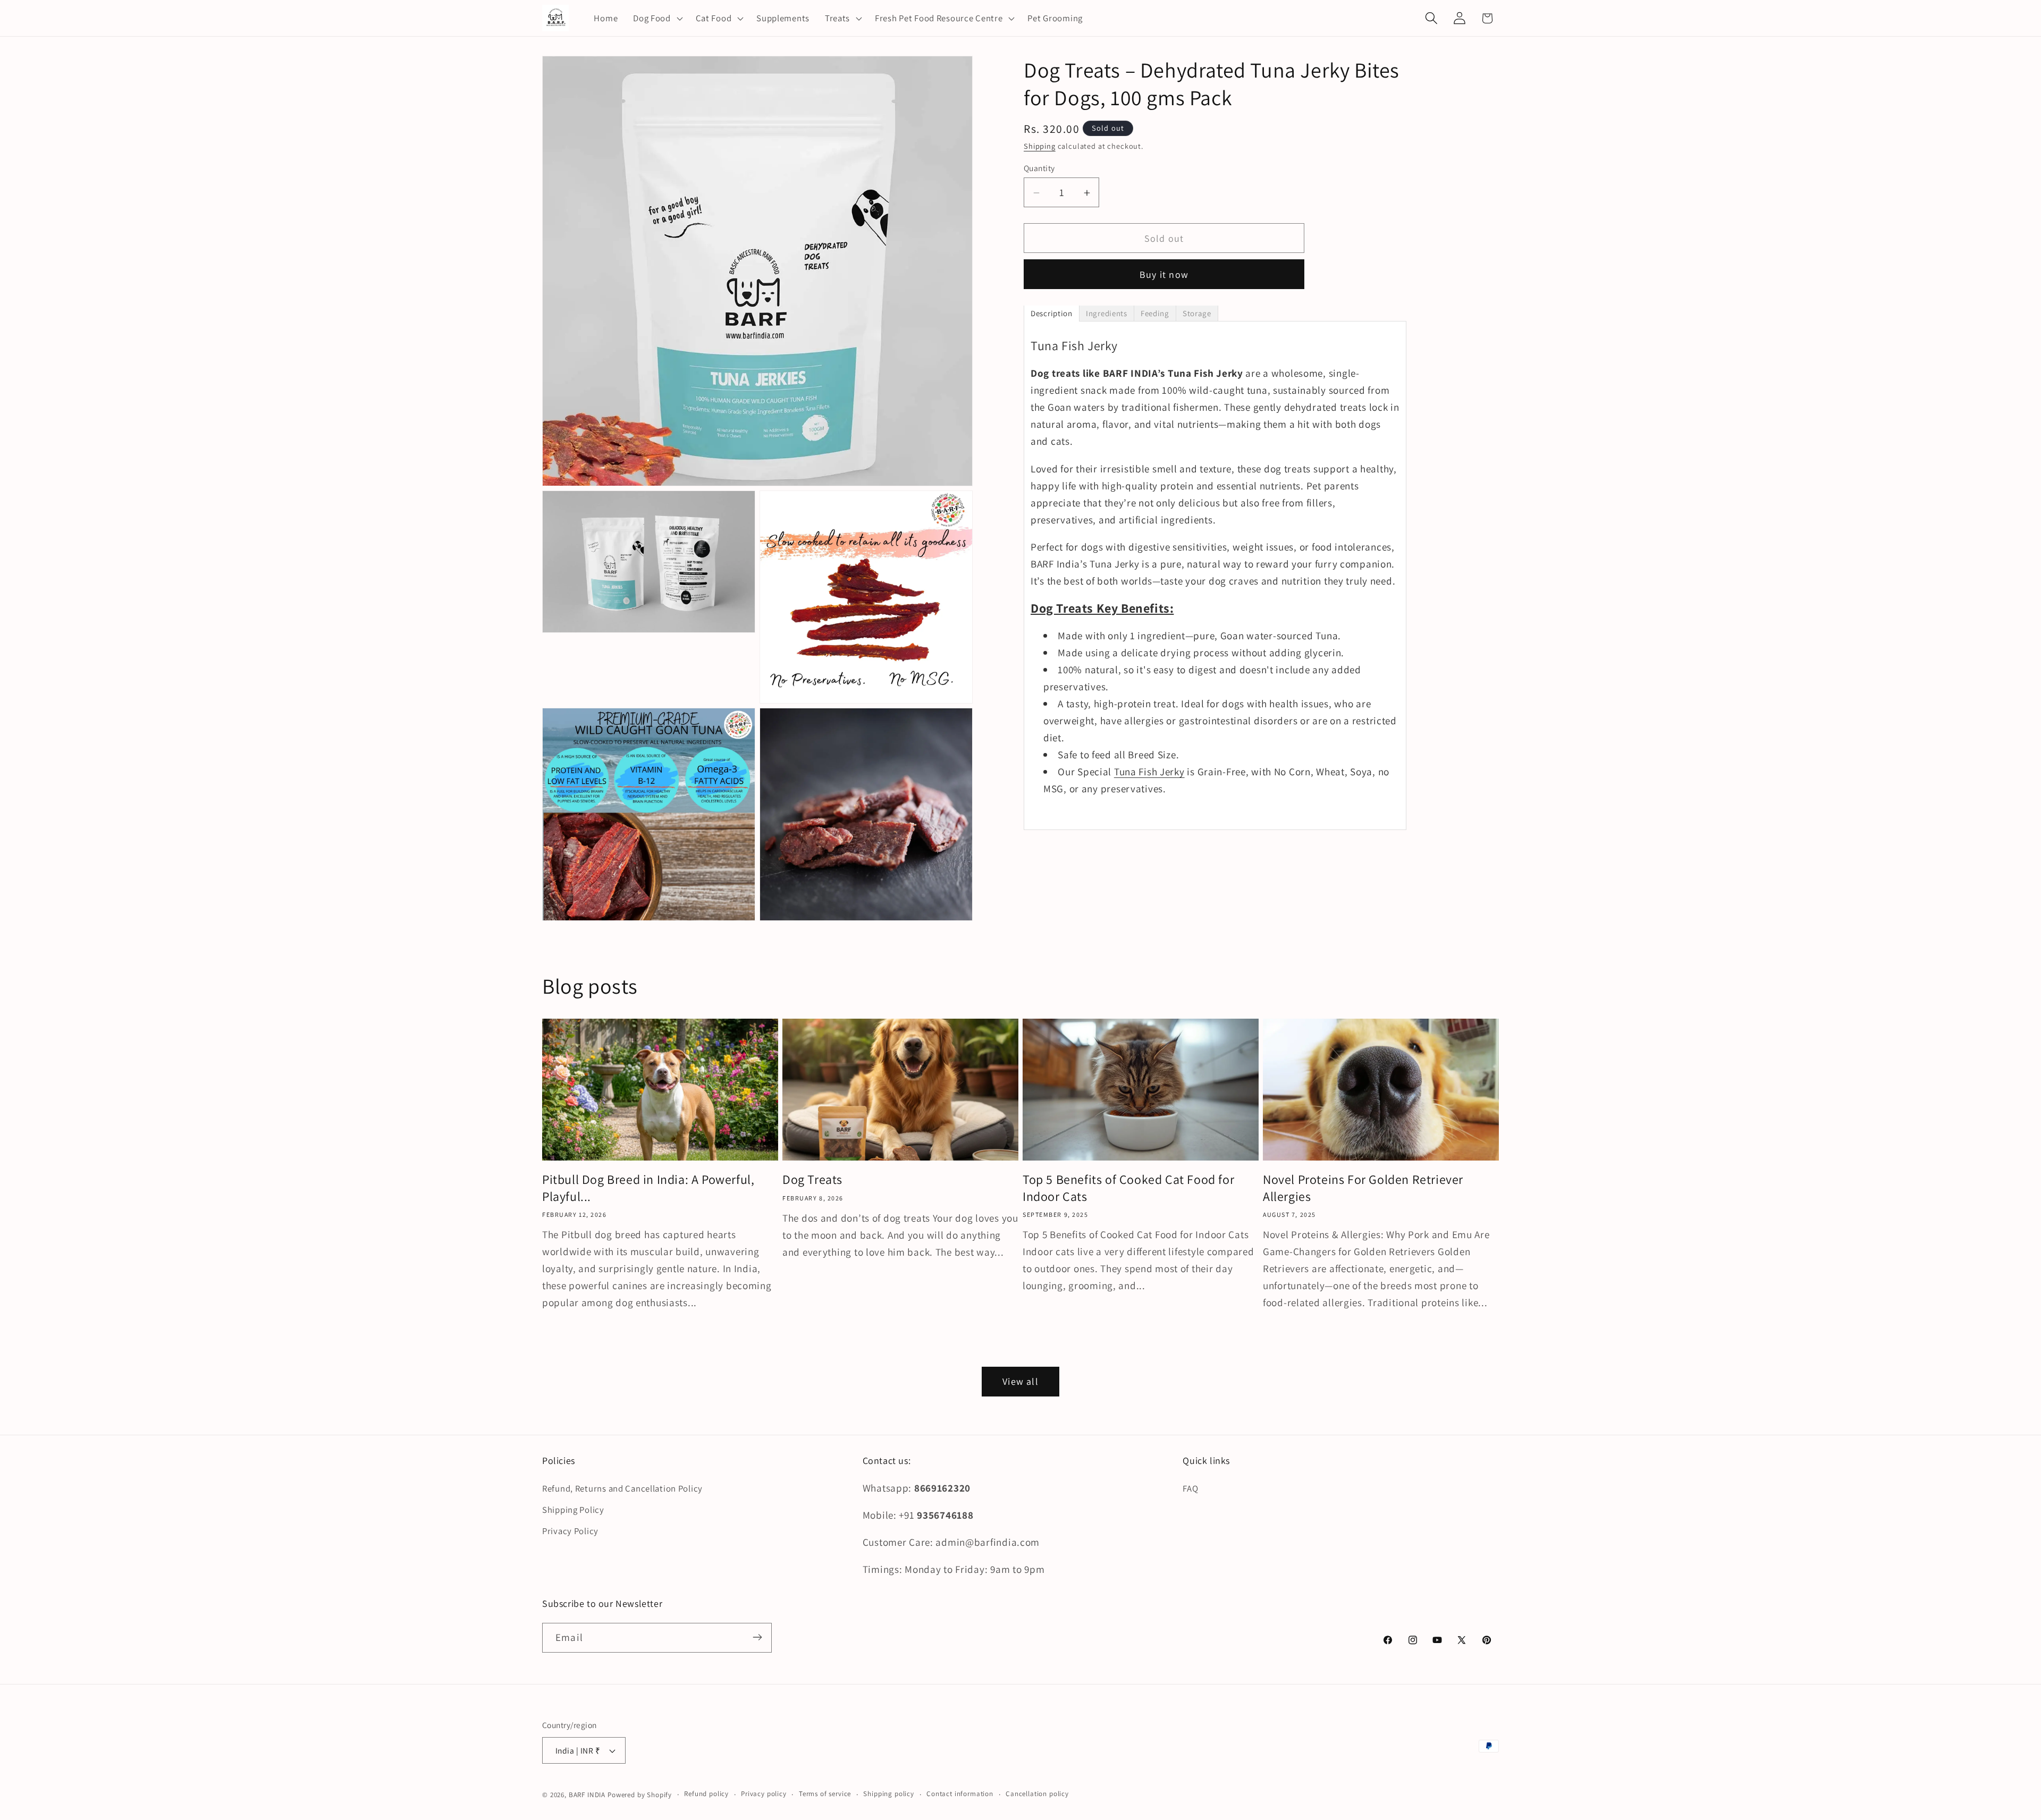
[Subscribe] (757, 1637)
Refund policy (706, 1794)
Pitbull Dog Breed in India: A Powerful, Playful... (648, 1188)
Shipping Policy (573, 1510)
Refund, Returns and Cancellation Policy (622, 1488)
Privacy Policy (570, 1531)
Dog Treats (812, 1180)
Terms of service (825, 1794)
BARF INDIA (587, 1795)
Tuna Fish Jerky (1149, 772)
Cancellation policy (1037, 1794)
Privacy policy (764, 1794)
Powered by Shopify (640, 1795)
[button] (657, 18)
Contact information (960, 1794)
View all (1020, 1382)
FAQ (1190, 1488)
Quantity (1039, 168)
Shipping (1040, 146)
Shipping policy (889, 1794)
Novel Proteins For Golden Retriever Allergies (1363, 1188)
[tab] (1052, 314)
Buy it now (1164, 275)
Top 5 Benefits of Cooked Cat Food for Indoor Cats (1128, 1188)
